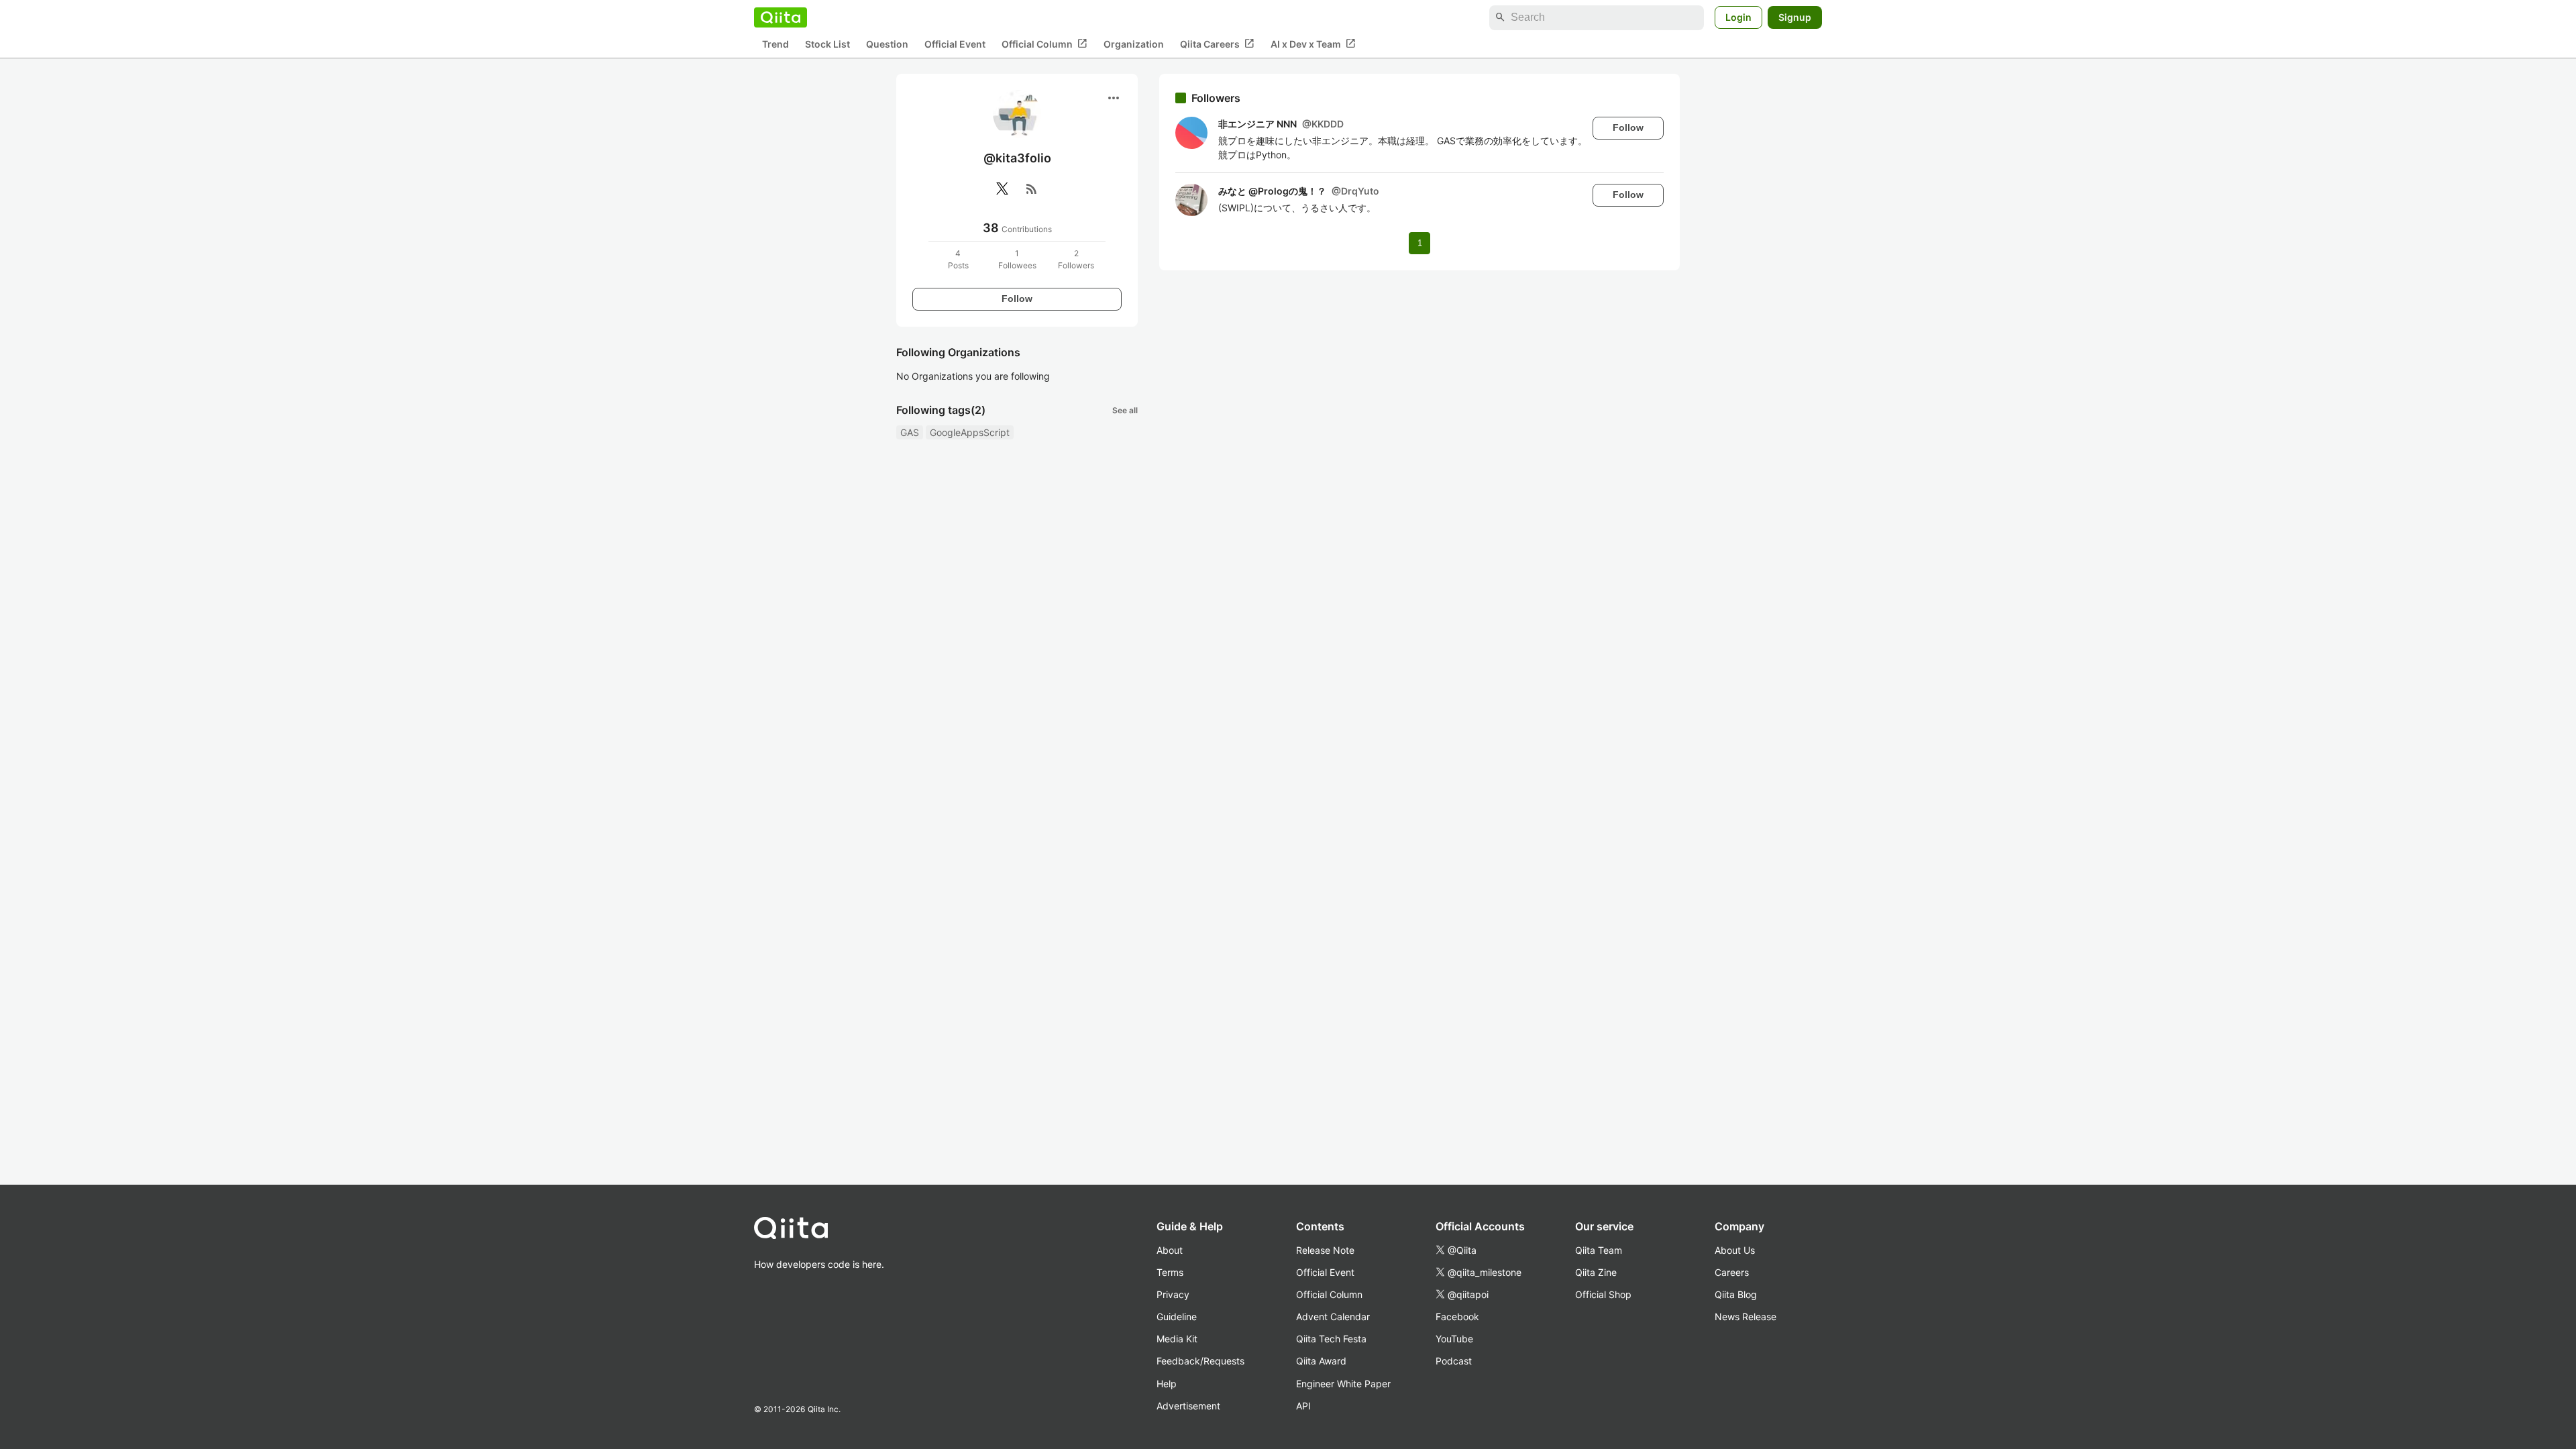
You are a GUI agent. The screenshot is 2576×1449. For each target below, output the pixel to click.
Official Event (955, 44)
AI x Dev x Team (1313, 44)
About (1170, 1250)
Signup (1795, 17)
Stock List (827, 44)
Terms (1170, 1272)
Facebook (1457, 1317)
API (1303, 1406)
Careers (1732, 1272)
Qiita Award (1321, 1361)
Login (1738, 17)
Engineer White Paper (1343, 1384)
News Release (1746, 1317)
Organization (1134, 44)
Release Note (1325, 1250)
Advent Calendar (1333, 1317)
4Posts (958, 259)
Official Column (1044, 44)
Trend (775, 44)
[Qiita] (781, 17)
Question (887, 44)
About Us (1735, 1250)
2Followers (1076, 259)
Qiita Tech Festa (1331, 1339)
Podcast (1454, 1361)
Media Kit (1177, 1339)
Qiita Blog (1736, 1294)
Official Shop (1603, 1294)
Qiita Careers (1217, 44)
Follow (1017, 299)
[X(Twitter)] (1002, 189)
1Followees (1017, 259)
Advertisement (1188, 1406)
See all (1125, 410)
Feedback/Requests (1200, 1361)
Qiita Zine (1596, 1272)
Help (1167, 1384)
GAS (910, 432)
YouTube (1454, 1339)
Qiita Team (1599, 1250)
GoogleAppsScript (970, 432)
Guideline (1177, 1317)
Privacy (1173, 1294)
